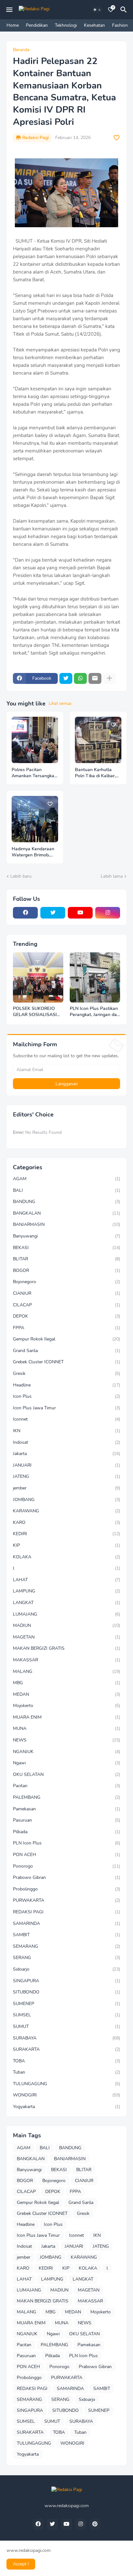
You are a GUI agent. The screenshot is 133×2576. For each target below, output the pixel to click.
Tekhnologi (66, 25)
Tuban (66, 2072)
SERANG (66, 1958)
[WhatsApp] (80, 678)
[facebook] (25, 913)
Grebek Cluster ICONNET (66, 1362)
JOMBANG (66, 1500)
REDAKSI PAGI (66, 1912)
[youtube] (80, 913)
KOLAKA (66, 1557)
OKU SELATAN (66, 1774)
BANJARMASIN (66, 1224)
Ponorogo (66, 1866)
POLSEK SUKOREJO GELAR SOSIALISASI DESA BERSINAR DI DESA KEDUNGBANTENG (35, 1012)
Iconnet (66, 1419)
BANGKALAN (66, 1213)
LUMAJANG (66, 1614)
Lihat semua (60, 704)
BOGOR (66, 1270)
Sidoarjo (66, 1969)
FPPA (66, 1328)
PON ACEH (66, 1855)
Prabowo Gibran (66, 1877)
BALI (66, 1190)
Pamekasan (66, 1809)
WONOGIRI (66, 2095)
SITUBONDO (66, 1992)
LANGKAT (66, 1603)
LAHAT (66, 1580)
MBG (66, 1683)
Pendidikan (37, 25)
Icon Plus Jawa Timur (66, 1408)
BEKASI (66, 1248)
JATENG (66, 1476)
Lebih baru (21, 876)
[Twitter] (66, 678)
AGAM (66, 1179)
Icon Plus (66, 1396)
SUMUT (66, 2026)
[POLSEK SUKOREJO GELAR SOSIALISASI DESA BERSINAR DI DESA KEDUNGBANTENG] (38, 977)
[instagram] (108, 913)
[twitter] (53, 913)
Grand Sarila (66, 1351)
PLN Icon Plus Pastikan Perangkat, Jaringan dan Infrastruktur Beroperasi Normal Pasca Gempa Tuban (95, 1012)
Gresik (66, 1373)
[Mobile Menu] (9, 10)
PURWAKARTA (66, 1900)
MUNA (66, 1728)
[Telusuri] (125, 10)
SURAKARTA (66, 2049)
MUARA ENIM (66, 1717)
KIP (66, 1545)
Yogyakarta (66, 2107)
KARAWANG (66, 1511)
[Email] (95, 678)
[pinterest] (95, 2524)
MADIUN (66, 1625)
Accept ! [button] (21, 2564)
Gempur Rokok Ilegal (66, 1339)
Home (13, 25)
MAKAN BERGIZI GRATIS (66, 1648)
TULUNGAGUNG (66, 2084)
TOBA (66, 2061)
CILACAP (66, 1305)
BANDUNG (66, 1202)
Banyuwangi (66, 1236)
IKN (66, 1431)
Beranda (21, 50)
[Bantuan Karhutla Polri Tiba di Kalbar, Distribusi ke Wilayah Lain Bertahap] (98, 740)
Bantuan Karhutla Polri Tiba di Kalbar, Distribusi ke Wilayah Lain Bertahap (97, 773)
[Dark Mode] (97, 10)
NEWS (66, 1740)
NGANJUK (66, 1752)
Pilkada (66, 1832)
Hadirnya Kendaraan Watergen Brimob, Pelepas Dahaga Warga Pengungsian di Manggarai (33, 852)
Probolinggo (66, 1889)
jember (66, 1488)
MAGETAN (66, 1637)
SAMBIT (66, 1935)
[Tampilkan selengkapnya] (109, 678)
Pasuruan (66, 1820)
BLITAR (66, 1259)
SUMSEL (66, 2015)
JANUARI (66, 1465)
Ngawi (66, 1763)
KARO (66, 1522)
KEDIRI (66, 1534)
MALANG (66, 1671)
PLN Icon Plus (66, 1843)
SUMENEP (66, 2004)
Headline (66, 1385)
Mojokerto (66, 1706)
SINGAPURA (66, 1981)
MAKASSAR (66, 1660)
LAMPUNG (66, 1591)
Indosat (66, 1442)
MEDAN (66, 1694)
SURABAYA (66, 2038)
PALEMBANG (66, 1797)
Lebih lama (112, 876)
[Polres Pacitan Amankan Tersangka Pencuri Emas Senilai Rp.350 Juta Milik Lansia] (35, 740)
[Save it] (117, 138)
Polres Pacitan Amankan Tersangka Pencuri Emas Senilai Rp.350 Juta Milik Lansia (33, 773)
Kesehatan (94, 25)
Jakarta (66, 1454)
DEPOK (66, 1316)
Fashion (120, 25)
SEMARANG (66, 1946)
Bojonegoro (66, 1282)
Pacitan (66, 1786)
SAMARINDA (66, 1923)
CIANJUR (66, 1293)
